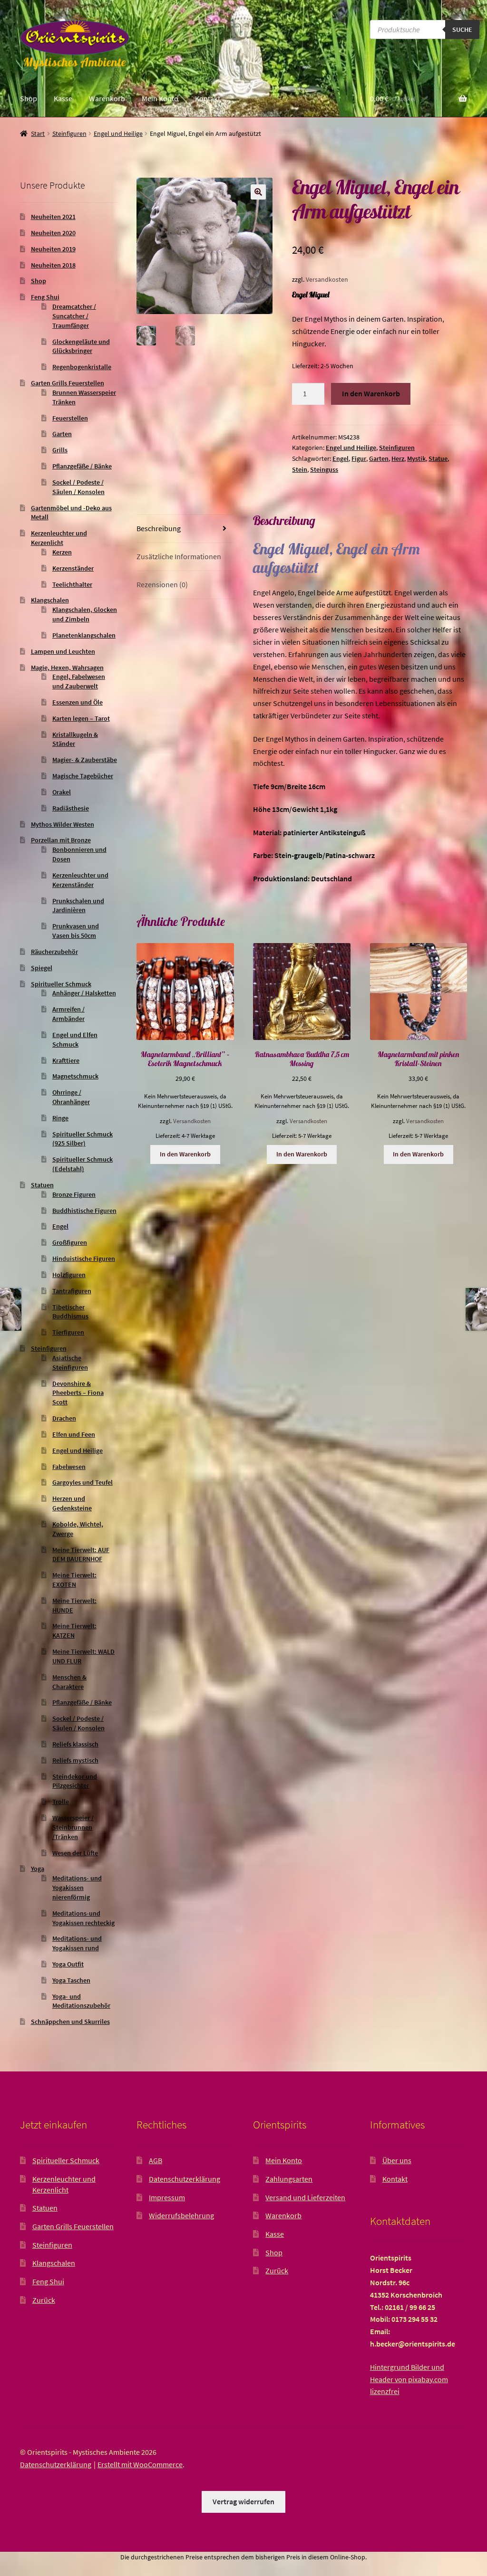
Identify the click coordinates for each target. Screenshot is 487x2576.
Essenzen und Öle (78, 702)
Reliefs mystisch (75, 1760)
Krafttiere (66, 1060)
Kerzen (62, 552)
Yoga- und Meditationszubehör (81, 2001)
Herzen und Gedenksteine (72, 1503)
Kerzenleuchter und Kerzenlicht (59, 538)
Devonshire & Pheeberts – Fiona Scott (78, 1393)
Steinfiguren (69, 134)
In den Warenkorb (371, 393)
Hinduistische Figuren (84, 1259)
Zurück (44, 2300)
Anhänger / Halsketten (84, 993)
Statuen (42, 1185)
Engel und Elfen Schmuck (75, 1040)
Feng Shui (45, 297)
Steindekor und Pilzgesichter (75, 1781)
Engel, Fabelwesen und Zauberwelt (79, 681)
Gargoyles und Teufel (83, 1482)
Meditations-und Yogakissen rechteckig (83, 1918)
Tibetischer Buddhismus (70, 1312)
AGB (156, 2160)
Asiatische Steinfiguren (70, 1363)
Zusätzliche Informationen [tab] (179, 556)
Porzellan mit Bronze (61, 840)
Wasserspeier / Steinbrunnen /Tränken (73, 1827)
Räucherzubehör (54, 952)
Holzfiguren (69, 1275)
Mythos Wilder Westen (63, 824)
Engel (341, 458)
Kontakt (208, 98)
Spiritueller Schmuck (61, 984)
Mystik (416, 458)
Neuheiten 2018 (53, 265)
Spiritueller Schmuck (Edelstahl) (83, 1164)
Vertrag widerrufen (243, 2501)
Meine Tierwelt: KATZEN (74, 1631)
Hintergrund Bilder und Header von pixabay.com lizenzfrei (409, 2379)
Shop (29, 98)
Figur (359, 458)
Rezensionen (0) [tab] (162, 584)
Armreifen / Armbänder (68, 1014)
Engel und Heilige (118, 134)
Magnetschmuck (75, 1076)
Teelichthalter (72, 584)
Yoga (38, 1869)
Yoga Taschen (71, 1980)
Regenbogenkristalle (82, 367)
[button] (258, 192)
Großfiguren (70, 1242)
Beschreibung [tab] (159, 528)
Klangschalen (50, 600)
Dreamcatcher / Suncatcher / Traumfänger (74, 316)
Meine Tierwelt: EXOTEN (74, 1580)
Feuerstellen (70, 418)
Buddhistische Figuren (84, 1211)
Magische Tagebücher (83, 776)
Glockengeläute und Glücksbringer (81, 346)
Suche (462, 29)
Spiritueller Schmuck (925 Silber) (83, 1139)
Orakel (62, 792)
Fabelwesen (69, 1467)
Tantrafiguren (72, 1291)
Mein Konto (160, 98)
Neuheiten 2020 (53, 233)
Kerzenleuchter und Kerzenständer (80, 880)
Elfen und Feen (74, 1434)
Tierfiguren (68, 1332)
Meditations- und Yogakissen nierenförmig (77, 1888)
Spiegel (42, 968)
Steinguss (324, 469)
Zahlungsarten (289, 2179)
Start (38, 134)
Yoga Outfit (68, 1964)
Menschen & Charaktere (69, 1682)
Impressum (167, 2197)
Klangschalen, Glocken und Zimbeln (85, 614)
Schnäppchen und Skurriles (70, 2022)
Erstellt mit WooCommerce (140, 2464)
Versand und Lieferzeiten (305, 2197)
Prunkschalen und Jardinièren (78, 906)
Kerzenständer (73, 568)
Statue (438, 458)
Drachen (64, 1418)
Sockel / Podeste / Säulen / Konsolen (78, 487)
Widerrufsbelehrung (181, 2215)
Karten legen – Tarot (81, 718)
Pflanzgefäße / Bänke (82, 466)
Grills (60, 450)
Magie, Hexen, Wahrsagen (67, 668)
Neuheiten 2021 (53, 217)
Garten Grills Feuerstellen (68, 383)
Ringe (60, 1118)
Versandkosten (327, 279)
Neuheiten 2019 (53, 249)
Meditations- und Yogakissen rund (77, 1943)
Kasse (63, 98)
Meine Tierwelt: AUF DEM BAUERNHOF (81, 1555)
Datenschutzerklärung (185, 2179)
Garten (379, 458)
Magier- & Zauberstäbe (85, 760)
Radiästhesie (71, 808)
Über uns (397, 2160)
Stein (300, 469)
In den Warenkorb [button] (185, 1154)
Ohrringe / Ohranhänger (71, 1097)
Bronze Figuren (74, 1194)
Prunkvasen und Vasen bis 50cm (76, 931)
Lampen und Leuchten (63, 651)
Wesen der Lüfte (75, 1853)
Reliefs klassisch (75, 1744)
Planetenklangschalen (84, 635)
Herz (398, 458)
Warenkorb (107, 98)
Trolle (61, 1802)
